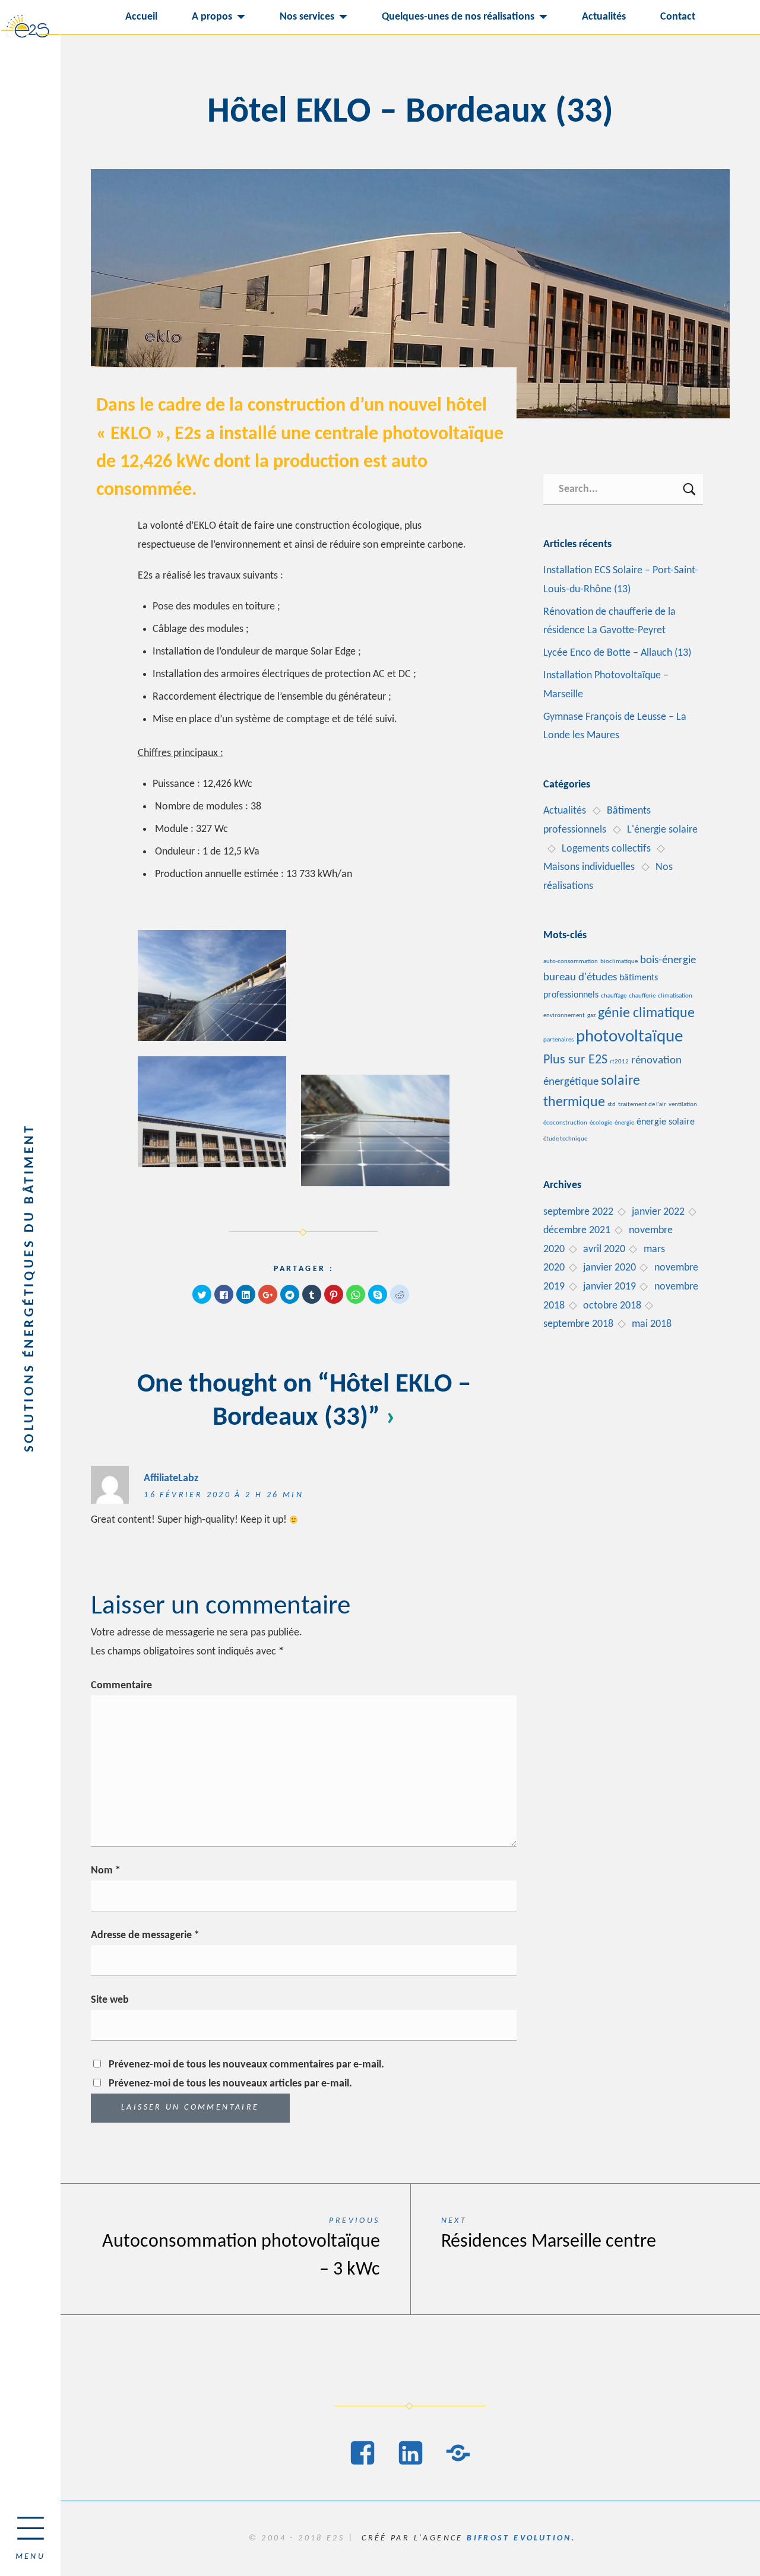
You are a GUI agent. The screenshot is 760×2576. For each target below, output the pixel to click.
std (612, 1105)
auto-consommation (571, 962)
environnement (564, 1016)
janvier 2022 (658, 1212)
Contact (678, 17)
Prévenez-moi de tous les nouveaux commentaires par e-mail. (246, 2065)
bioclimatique (619, 962)
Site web (110, 2000)
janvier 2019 (609, 1287)
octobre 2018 (612, 1306)
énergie (624, 1123)
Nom (106, 1871)
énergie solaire (666, 1122)
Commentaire (121, 1686)
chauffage (614, 996)
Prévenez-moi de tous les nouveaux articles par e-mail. (230, 2084)
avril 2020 (604, 1249)
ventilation (683, 1105)
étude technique (565, 1139)
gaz (591, 1016)
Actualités (604, 17)
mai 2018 (652, 1324)
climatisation (675, 996)
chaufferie (642, 996)
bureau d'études (580, 978)
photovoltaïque (629, 1037)
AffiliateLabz (171, 1478)
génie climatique (646, 1014)
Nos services (307, 17)
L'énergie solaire (662, 830)
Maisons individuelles (589, 867)
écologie (601, 1123)
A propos (212, 17)
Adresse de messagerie (145, 1935)
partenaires (558, 1040)
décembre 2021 (577, 1230)
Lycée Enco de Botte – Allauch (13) (617, 653)
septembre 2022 (578, 1212)
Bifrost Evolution (519, 2538)
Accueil (141, 17)
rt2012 (619, 1062)
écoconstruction (565, 1123)
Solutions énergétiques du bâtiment (30, 1288)
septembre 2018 (578, 1324)
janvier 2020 (609, 1268)
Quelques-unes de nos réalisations (458, 17)
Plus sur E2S (575, 1060)
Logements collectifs (606, 849)
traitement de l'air (642, 1105)
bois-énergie (668, 960)
